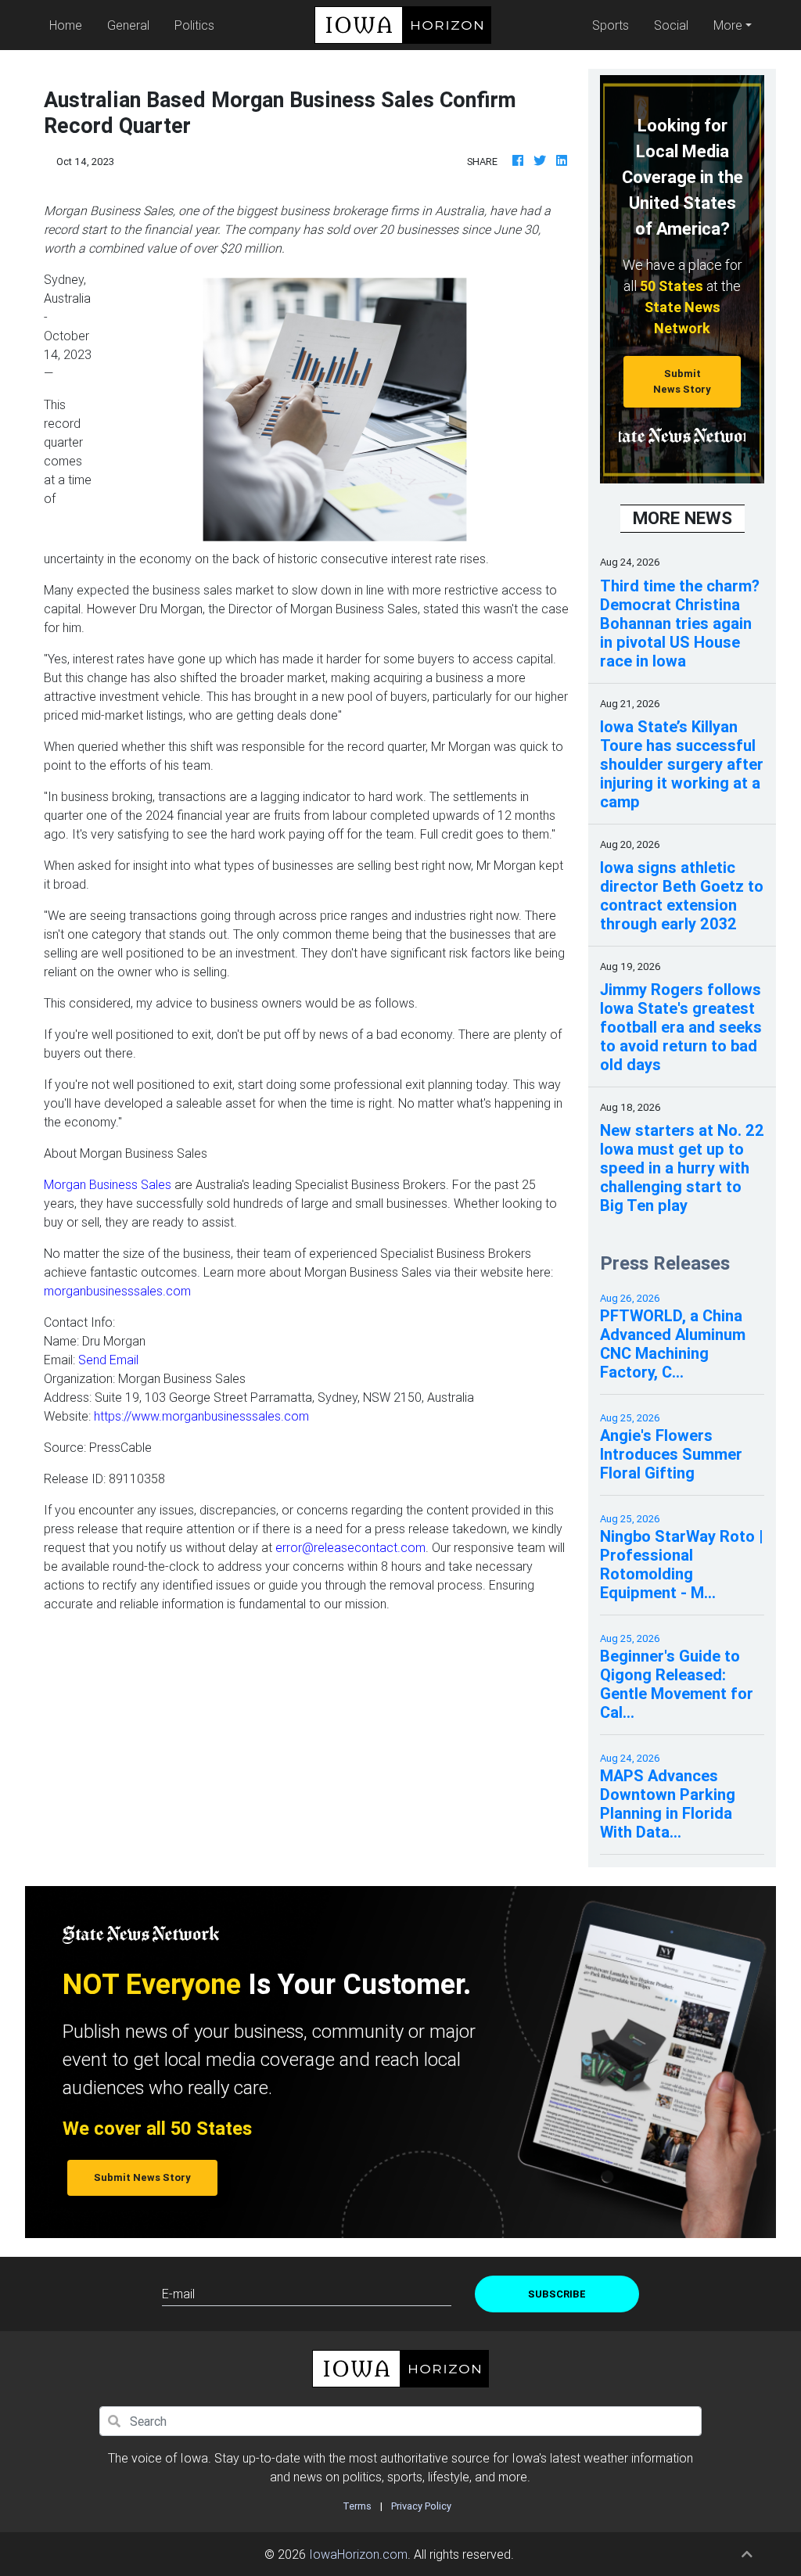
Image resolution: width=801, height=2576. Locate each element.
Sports (611, 25)
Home (69, 25)
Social (671, 25)
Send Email (108, 1360)
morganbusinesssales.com (117, 1291)
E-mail (178, 2294)
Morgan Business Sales (108, 1184)
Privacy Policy (421, 2506)
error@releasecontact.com (350, 1547)
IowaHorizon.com (358, 2554)
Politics (194, 25)
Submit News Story (682, 381)
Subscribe (557, 2294)
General (128, 25)
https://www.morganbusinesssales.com (201, 1416)
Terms (357, 2506)
